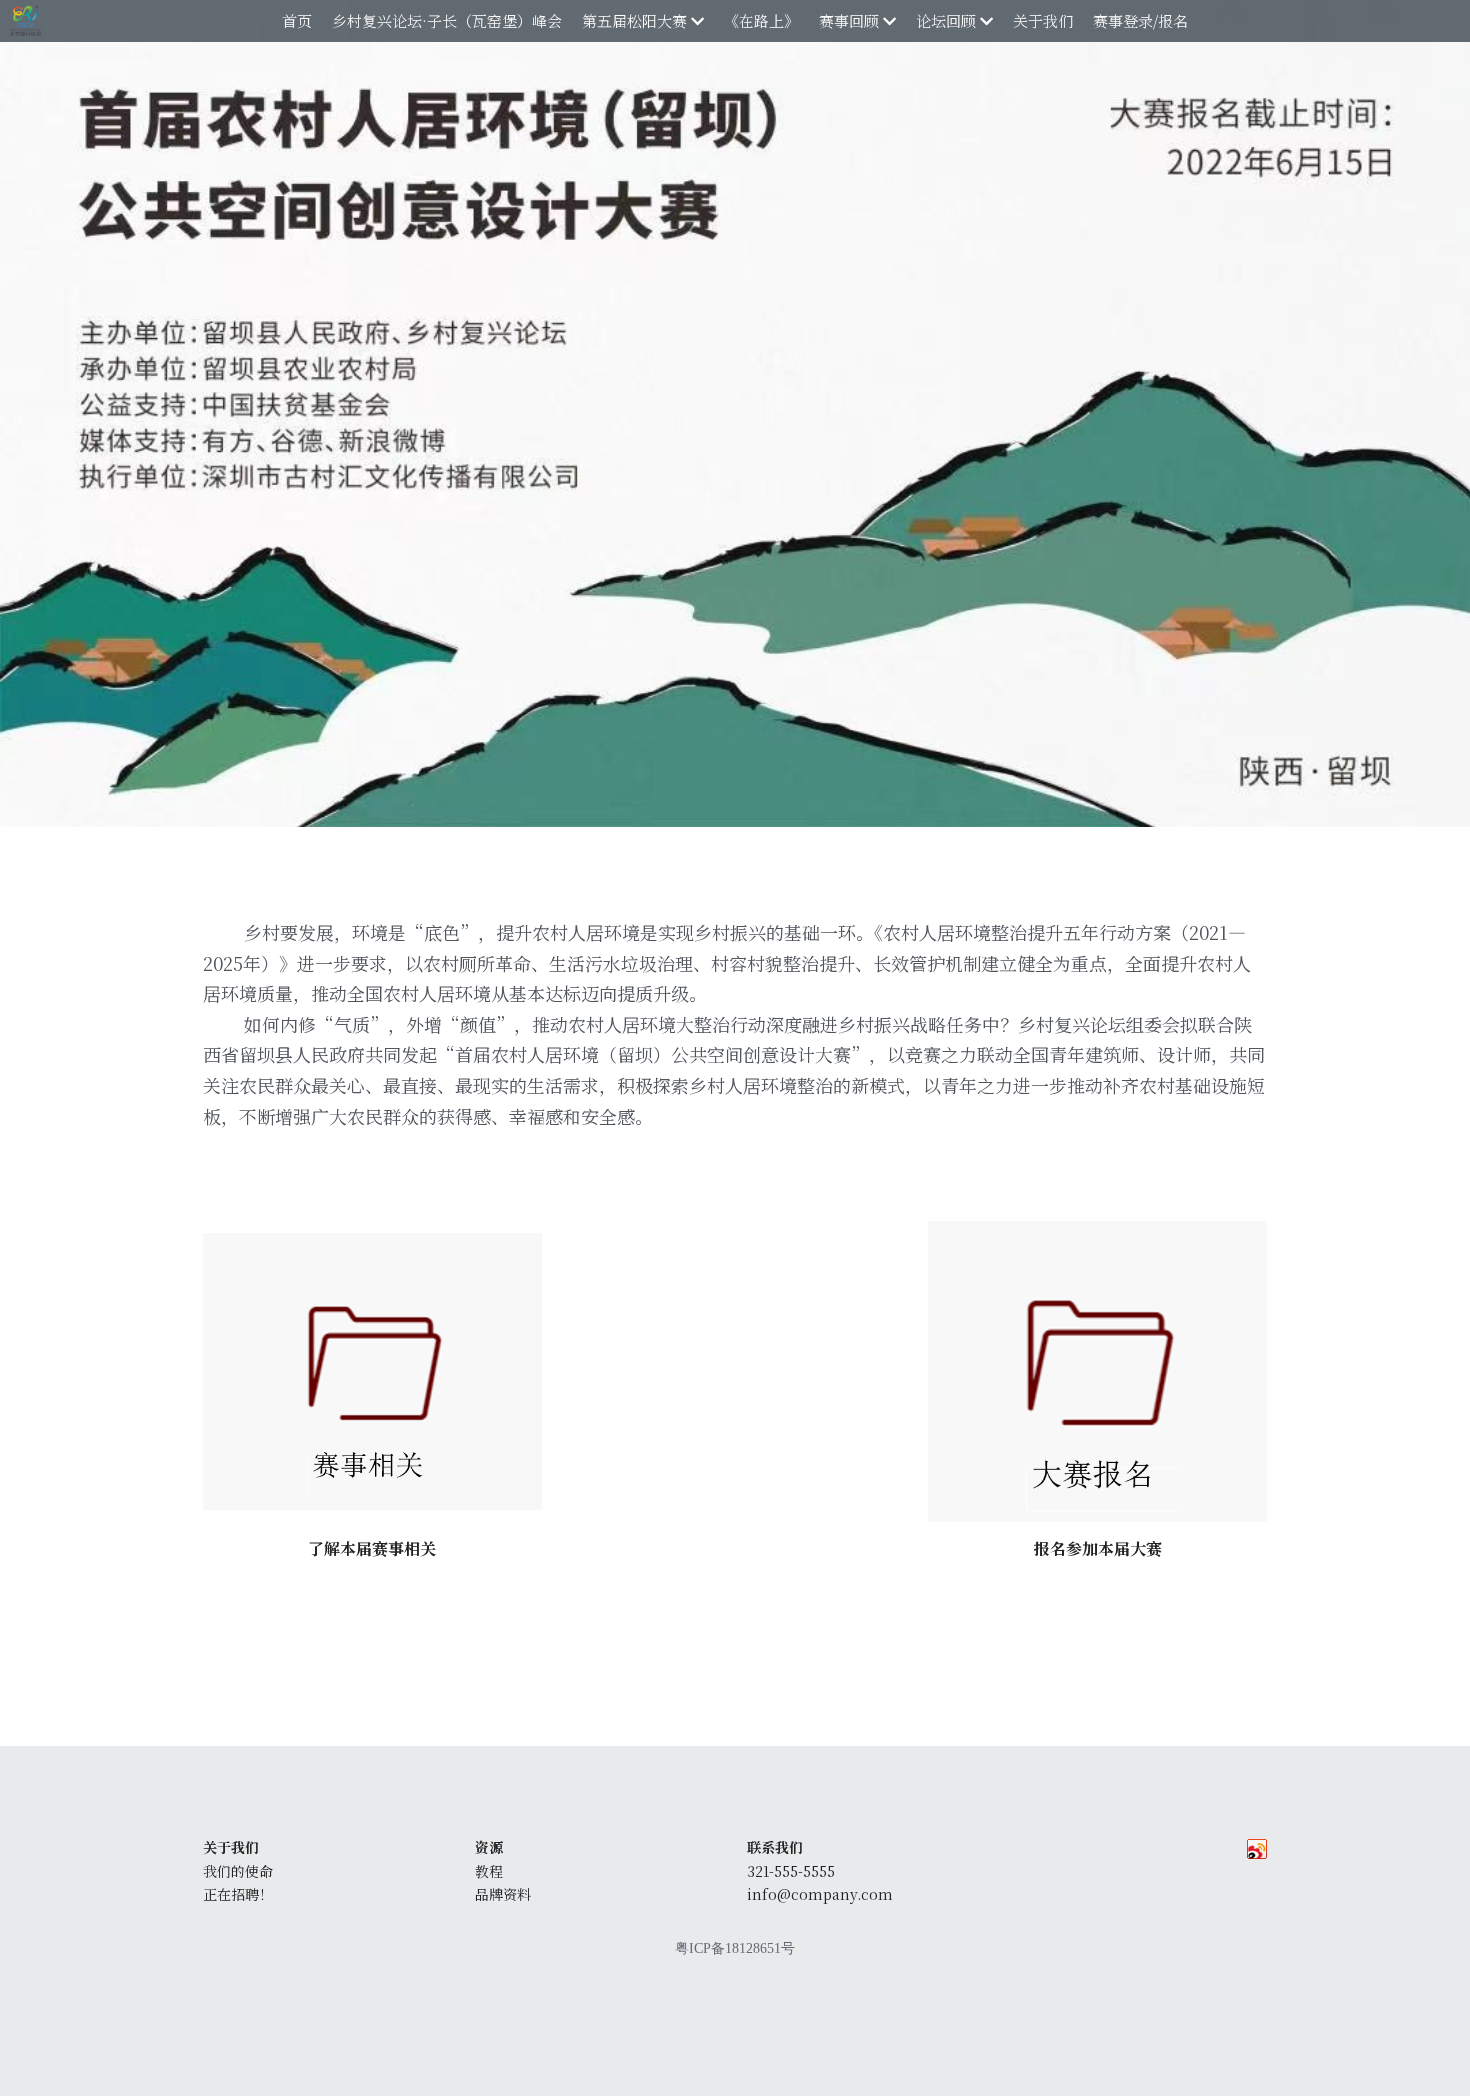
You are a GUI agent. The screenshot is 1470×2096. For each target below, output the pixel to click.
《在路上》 (761, 20)
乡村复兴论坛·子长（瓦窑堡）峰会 (447, 20)
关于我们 (1043, 20)
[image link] (372, 1371)
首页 (297, 20)
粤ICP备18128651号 (735, 1949)
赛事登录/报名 (1140, 20)
